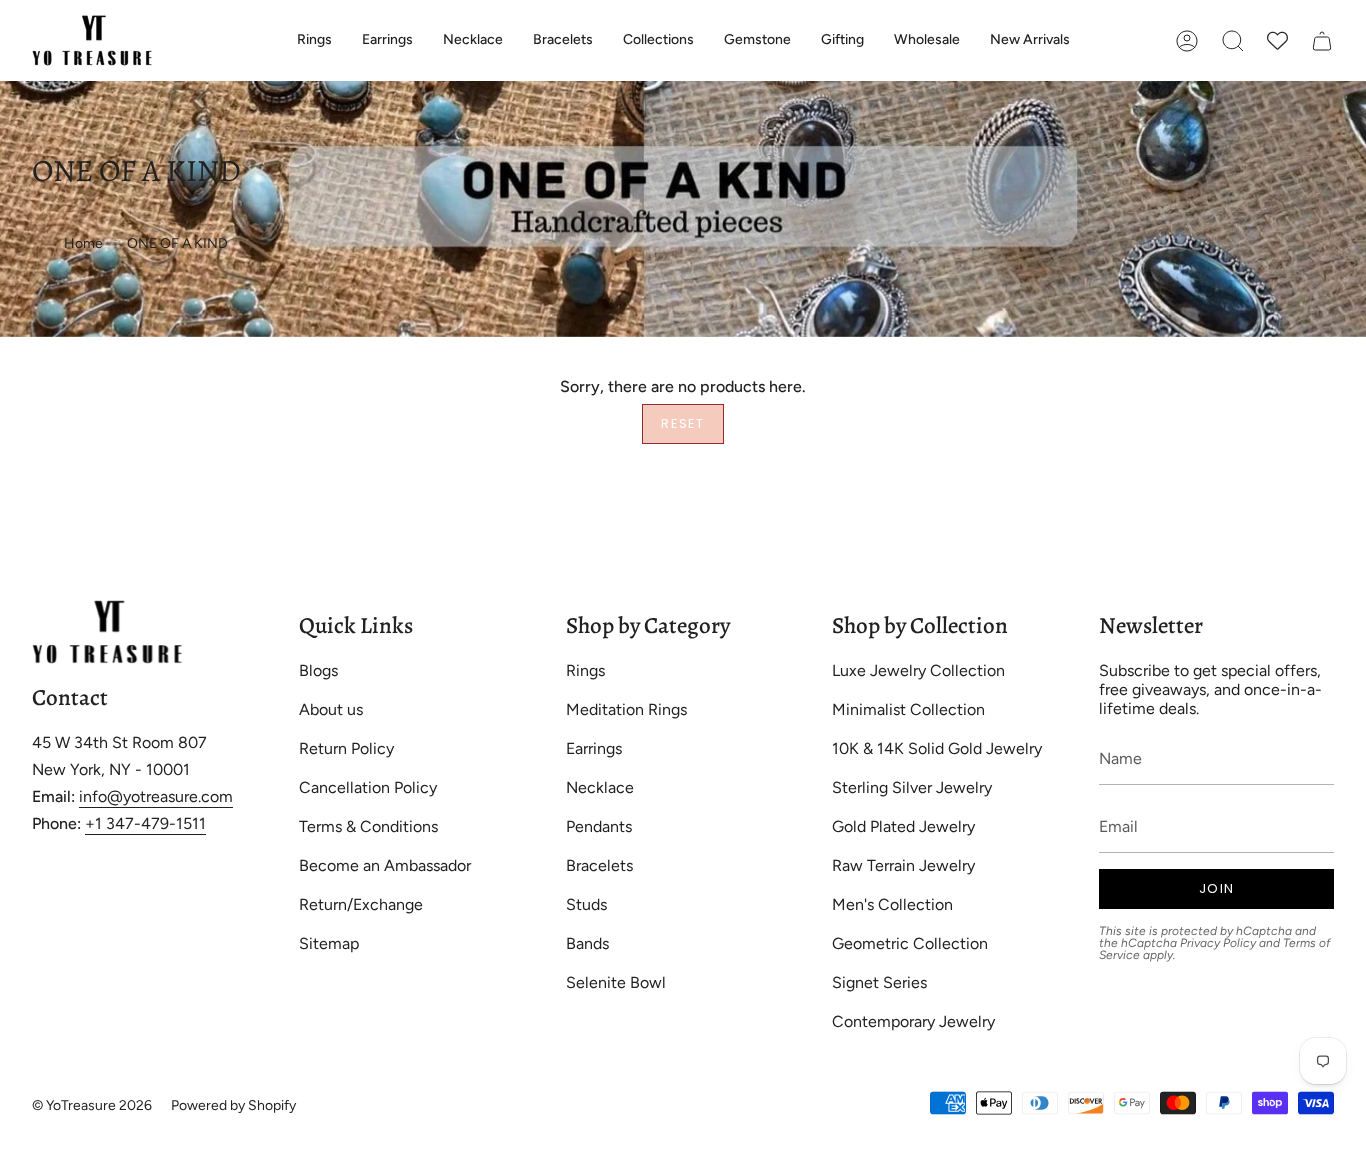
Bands (587, 943)
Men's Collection (892, 904)
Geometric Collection (910, 943)
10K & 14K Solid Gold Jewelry (937, 748)
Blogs (318, 670)
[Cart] (1322, 40)
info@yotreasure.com (156, 796)
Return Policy (346, 748)
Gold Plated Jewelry (903, 826)
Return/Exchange (361, 904)
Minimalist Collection (908, 709)
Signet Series (879, 982)
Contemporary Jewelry (913, 1021)
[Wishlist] (1277, 40)
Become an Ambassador (385, 865)
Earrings (594, 748)
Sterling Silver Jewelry (912, 787)
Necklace (600, 787)
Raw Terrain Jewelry (903, 865)
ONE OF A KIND (177, 243)
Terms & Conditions (368, 826)
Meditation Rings (626, 709)
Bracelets (599, 865)
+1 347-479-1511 (145, 823)
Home (83, 243)
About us (331, 709)
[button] (314, 40)
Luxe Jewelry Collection (918, 670)
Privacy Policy (1218, 943)
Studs (586, 904)
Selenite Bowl (616, 982)
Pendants (599, 826)
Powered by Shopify (233, 1105)
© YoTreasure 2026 (92, 1105)
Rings (585, 670)
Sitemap (329, 943)
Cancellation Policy (368, 787)
